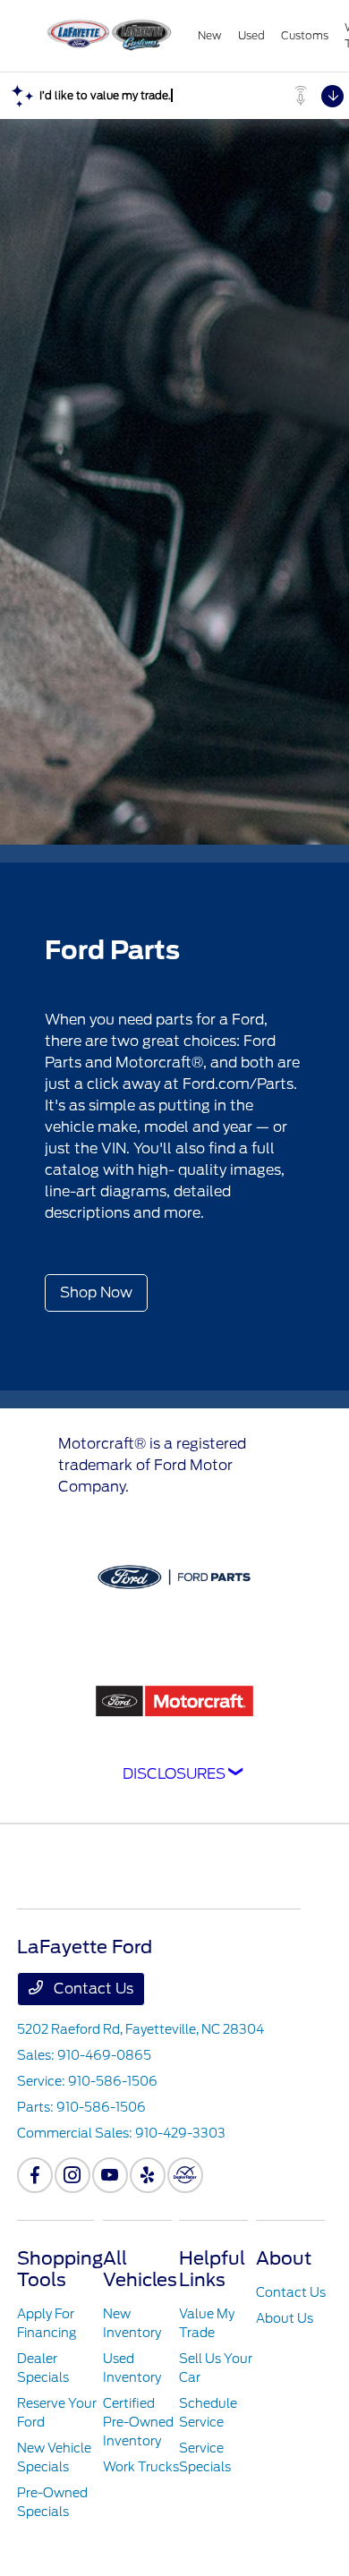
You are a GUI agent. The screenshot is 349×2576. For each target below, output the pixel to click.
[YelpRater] (148, 2175)
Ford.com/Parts (238, 1084)
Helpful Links (212, 2269)
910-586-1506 (113, 2081)
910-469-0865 (104, 2055)
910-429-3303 (180, 2133)
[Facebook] (35, 2175)
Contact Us (92, 1989)
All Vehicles (140, 2269)
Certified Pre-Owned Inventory (138, 2422)
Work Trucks (141, 2467)
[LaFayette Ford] (107, 36)
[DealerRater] (185, 2175)
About (284, 2258)
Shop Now (96, 1292)
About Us (285, 2318)
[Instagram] (72, 2175)
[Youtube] (110, 2175)
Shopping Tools (60, 2269)
